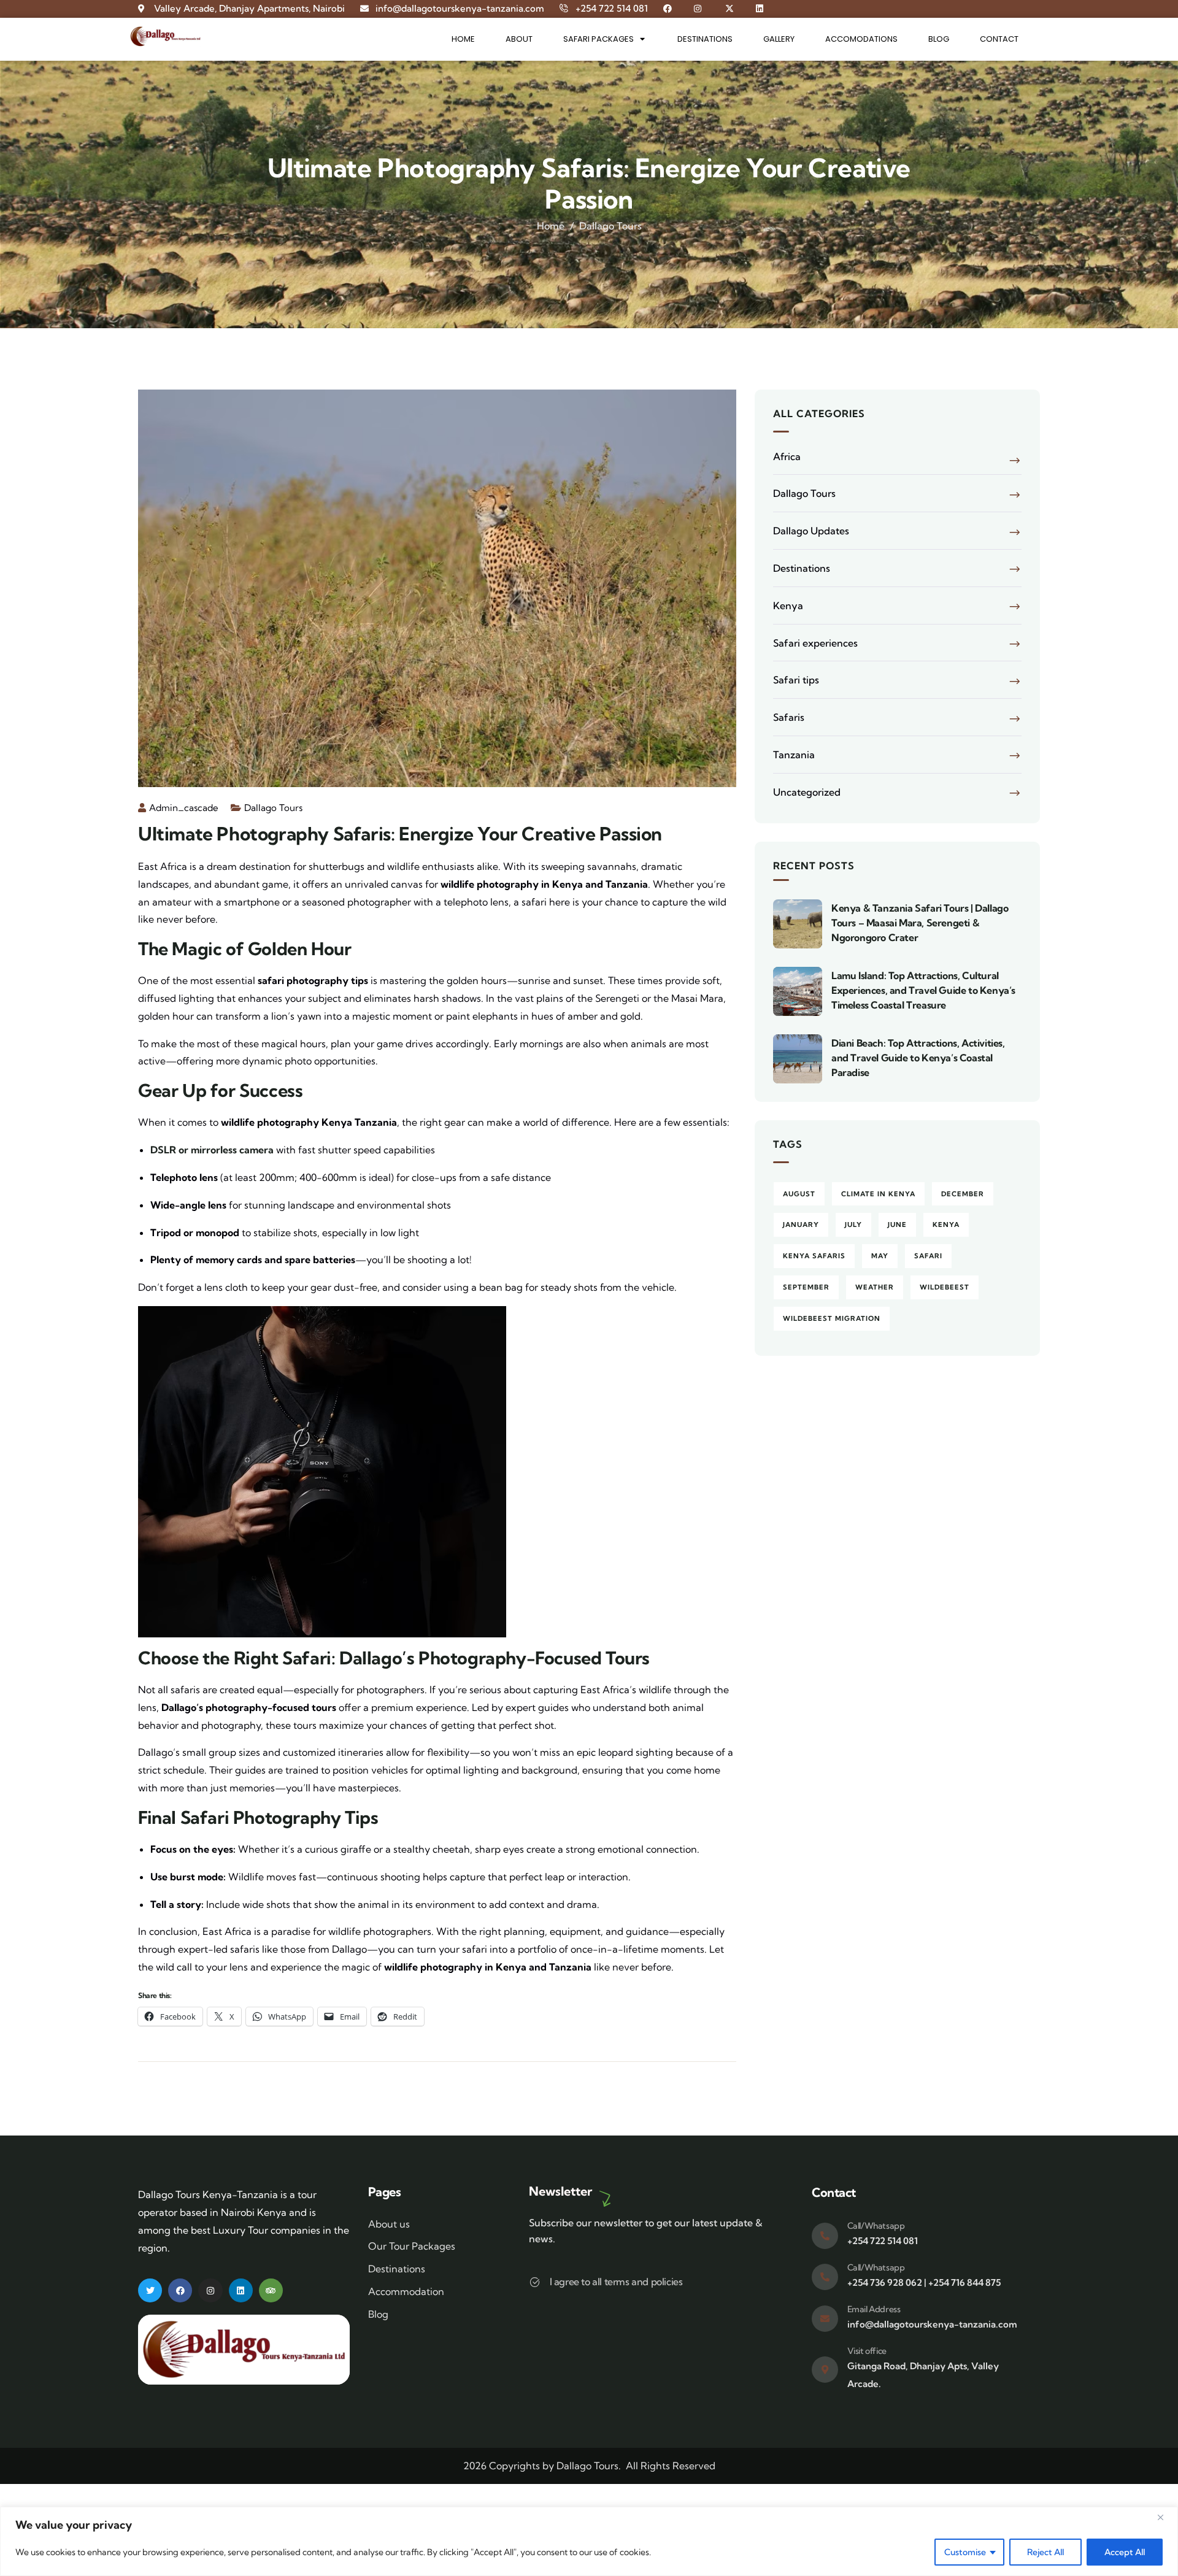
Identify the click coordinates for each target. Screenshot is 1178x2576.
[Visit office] (825, 2370)
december (963, 1194)
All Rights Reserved (671, 2466)
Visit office (867, 2351)
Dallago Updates (811, 531)
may (880, 1256)
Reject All (1045, 2552)
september (806, 1287)
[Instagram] (210, 2290)
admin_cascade (184, 808)
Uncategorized (807, 792)
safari (928, 1256)
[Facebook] (180, 2290)
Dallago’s (377, 1658)
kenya (946, 1225)
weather (875, 1287)
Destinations (705, 39)
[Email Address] (825, 2319)
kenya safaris (814, 1256)
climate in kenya (878, 1194)
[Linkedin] (241, 2290)
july (853, 1225)
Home (463, 39)
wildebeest (945, 1287)
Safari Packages (599, 39)
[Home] (165, 37)
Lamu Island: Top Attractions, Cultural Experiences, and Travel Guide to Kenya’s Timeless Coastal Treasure (923, 990)
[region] (589, 2541)
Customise (965, 2552)
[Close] (1165, 2517)
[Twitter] (150, 2290)
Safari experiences (815, 643)
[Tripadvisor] (271, 2290)
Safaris (789, 717)
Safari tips (796, 680)
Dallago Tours (610, 226)
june (897, 1225)
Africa (787, 456)
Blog (939, 39)
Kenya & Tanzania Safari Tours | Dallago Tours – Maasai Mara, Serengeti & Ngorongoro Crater (920, 923)
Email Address (874, 2309)
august (799, 1194)
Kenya (788, 606)
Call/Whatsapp (876, 2226)
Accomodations (861, 39)
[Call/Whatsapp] (825, 2236)
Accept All (1125, 2552)
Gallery (779, 39)
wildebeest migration (832, 1318)
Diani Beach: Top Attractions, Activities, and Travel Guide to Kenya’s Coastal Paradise (918, 1058)
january (801, 1225)
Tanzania (794, 755)
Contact (999, 39)
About (519, 39)
